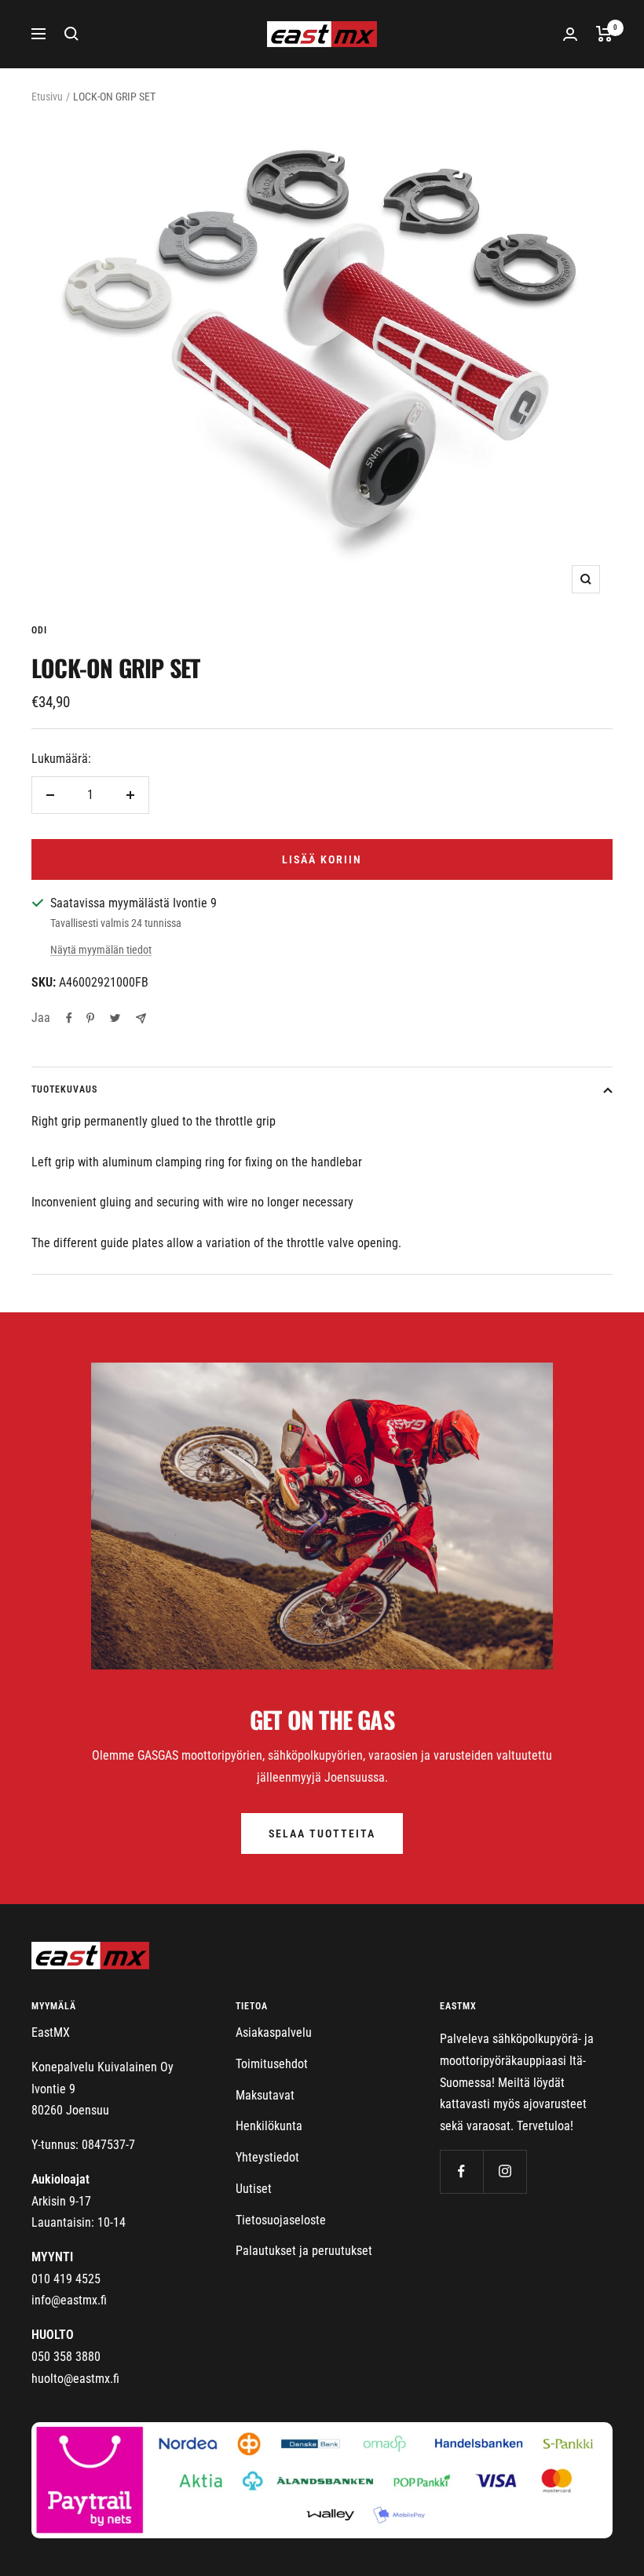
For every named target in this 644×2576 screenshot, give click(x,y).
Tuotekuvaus (64, 1089)
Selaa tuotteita (322, 1833)
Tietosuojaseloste (281, 2220)
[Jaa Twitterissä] (115, 1018)
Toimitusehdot (272, 2064)
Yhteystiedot (267, 2157)
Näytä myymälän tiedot (101, 950)
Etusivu (47, 97)
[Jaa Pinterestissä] (90, 1018)
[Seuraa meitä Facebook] (461, 2171)
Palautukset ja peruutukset (304, 2251)
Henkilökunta (269, 2126)
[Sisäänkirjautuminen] (570, 34)
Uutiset (254, 2189)
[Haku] (71, 34)
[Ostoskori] (604, 34)
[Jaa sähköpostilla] (141, 1018)
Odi (39, 630)
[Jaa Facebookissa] (69, 1018)
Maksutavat (265, 2095)
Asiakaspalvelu (274, 2032)
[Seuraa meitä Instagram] (505, 2171)
